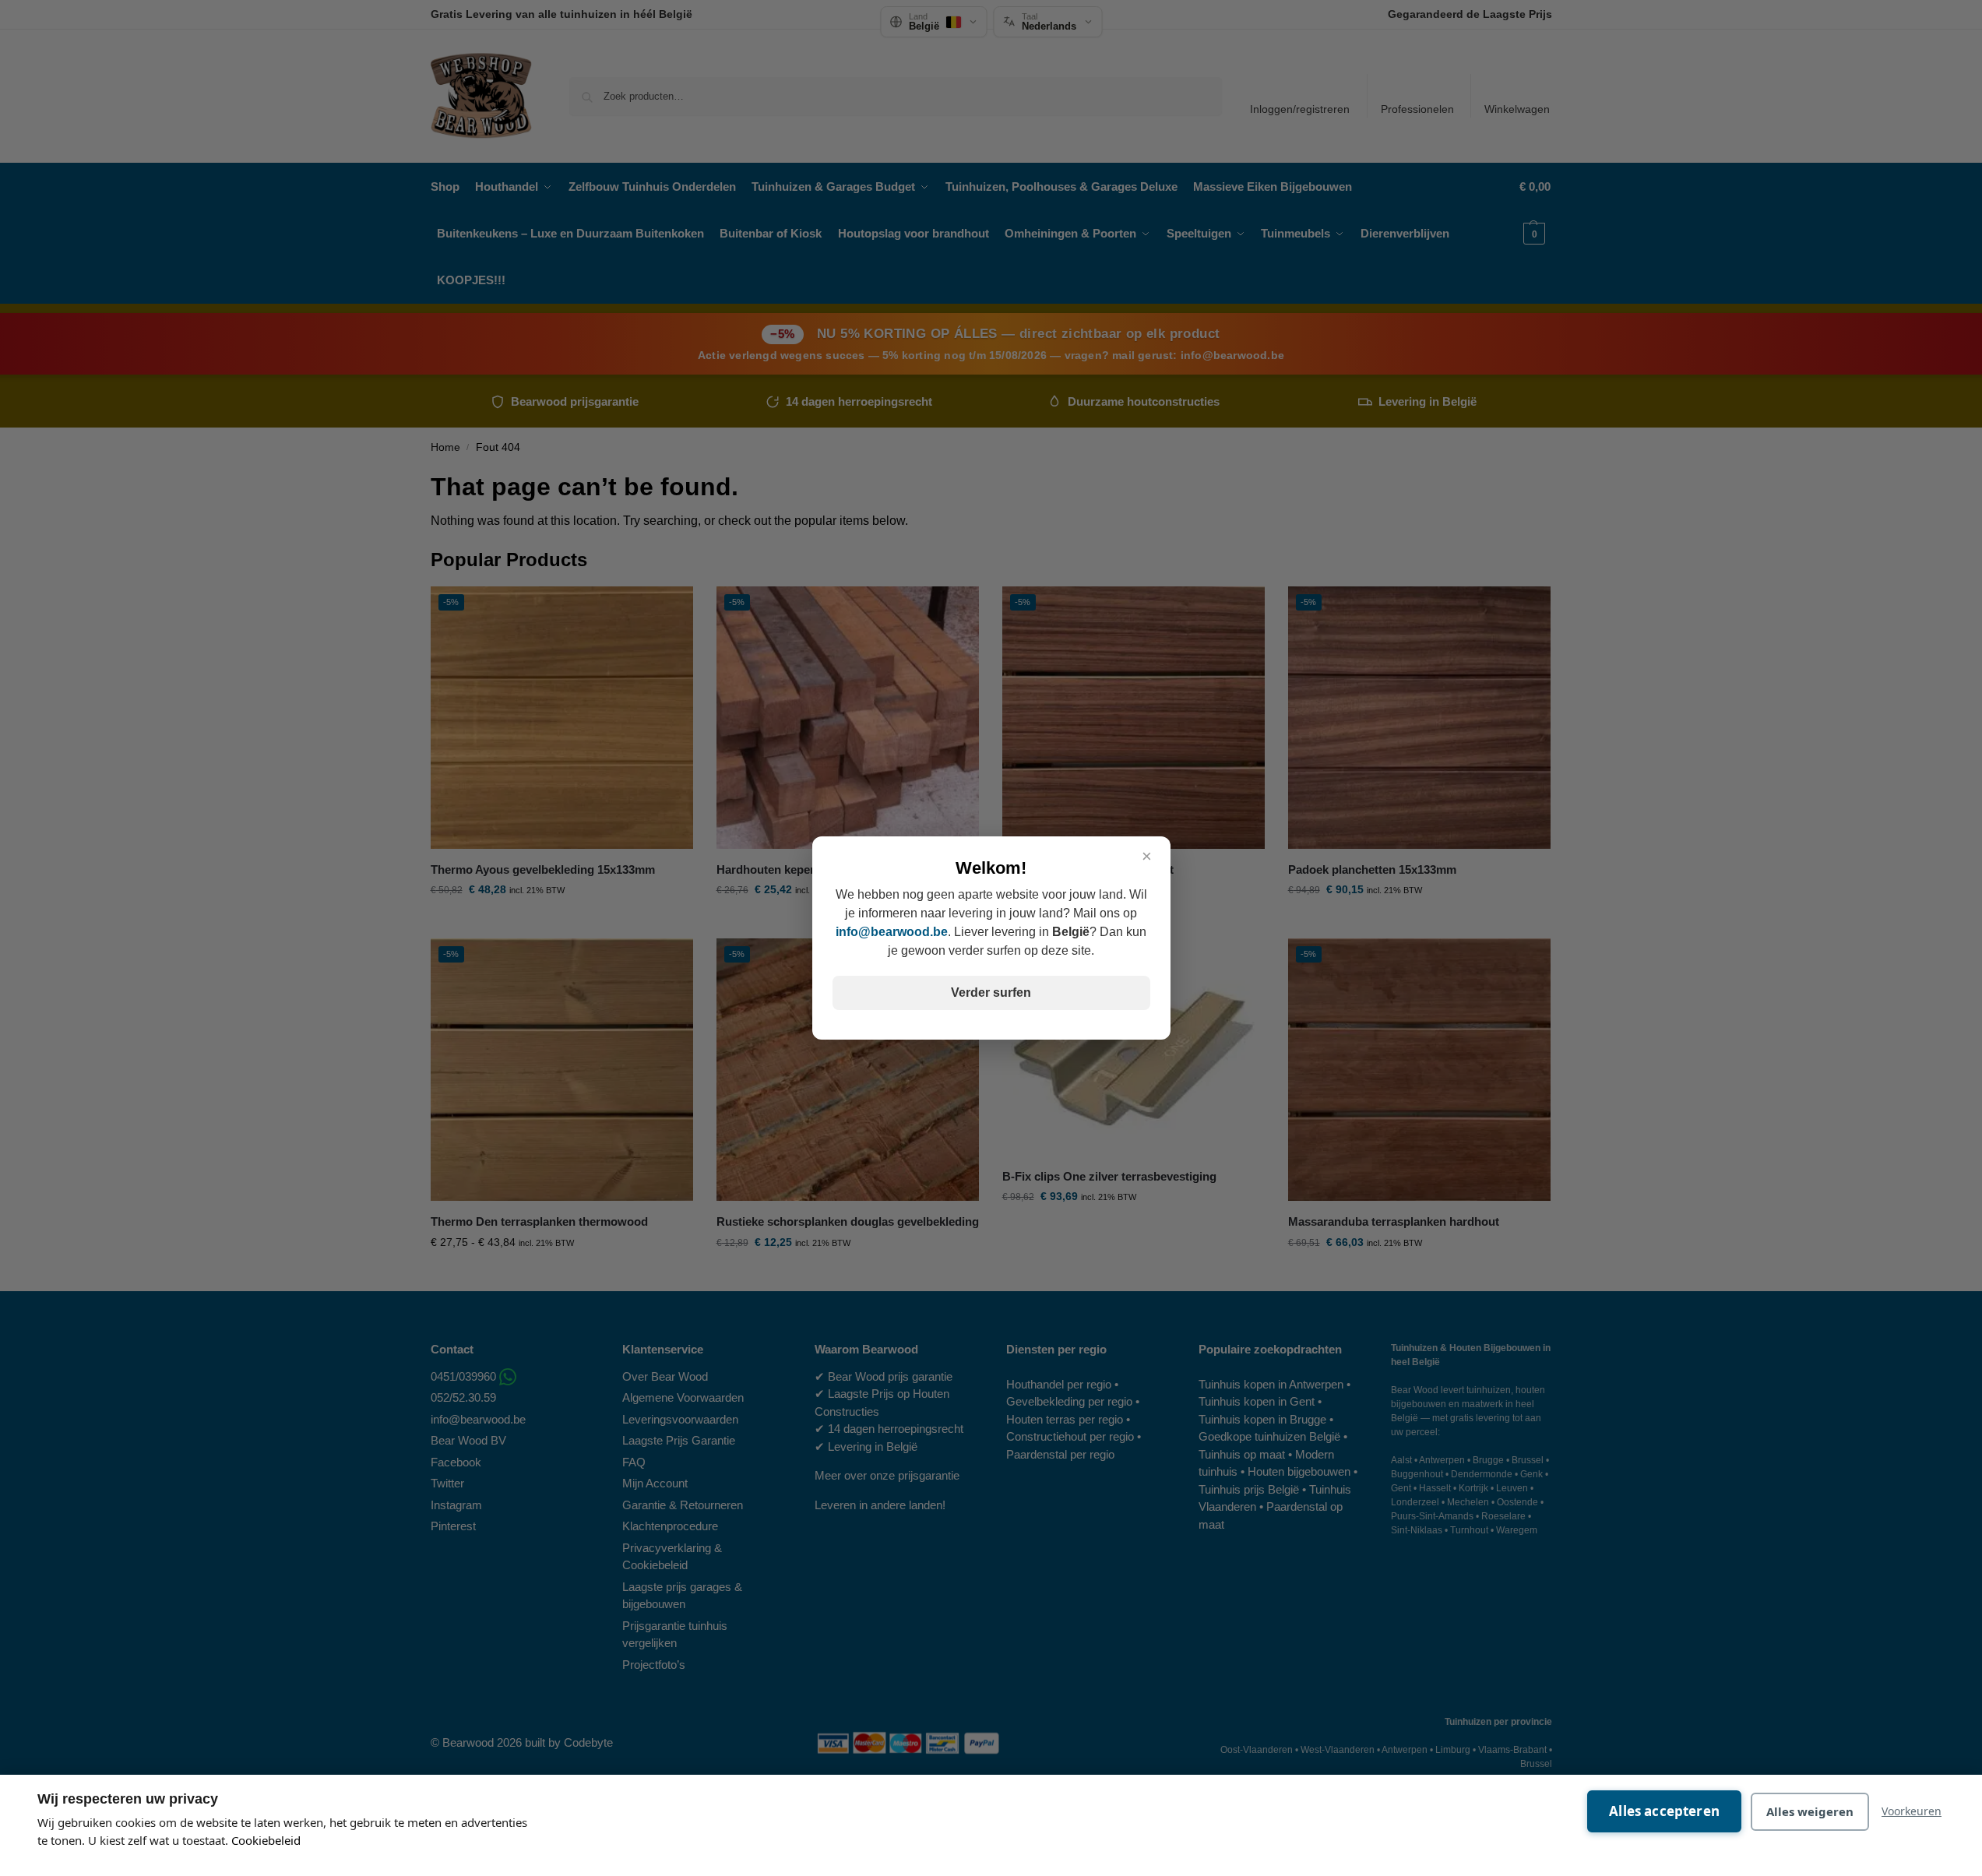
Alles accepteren (1664, 1811)
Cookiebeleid (266, 1840)
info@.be (892, 932)
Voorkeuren (1912, 1811)
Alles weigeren (1810, 1811)
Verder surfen (991, 993)
